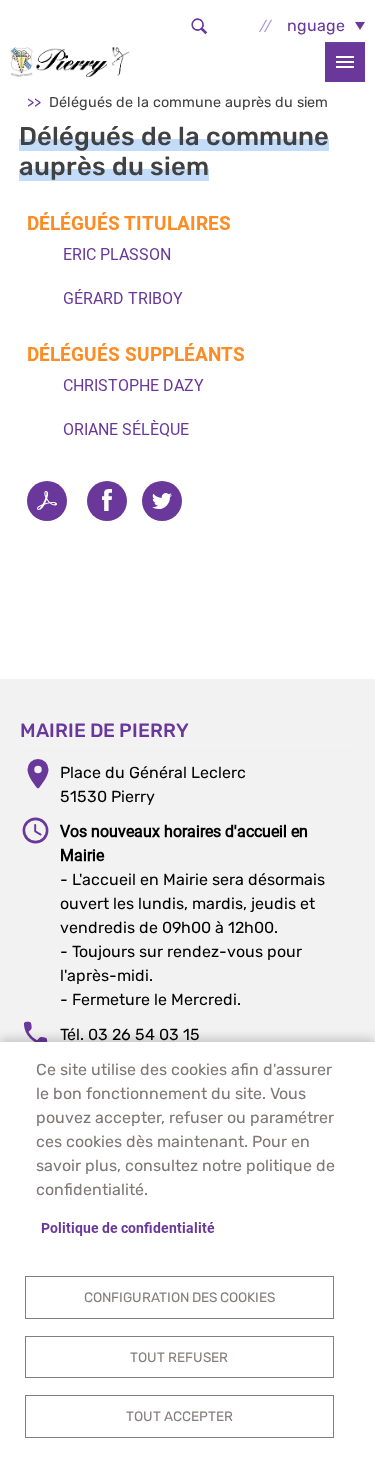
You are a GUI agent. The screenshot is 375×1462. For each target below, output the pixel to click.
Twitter (162, 501)
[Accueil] (70, 61)
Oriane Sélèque (126, 429)
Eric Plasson (117, 254)
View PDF (47, 501)
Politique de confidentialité (128, 1228)
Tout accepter (179, 1416)
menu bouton (345, 62)
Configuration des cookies (179, 1297)
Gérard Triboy (123, 298)
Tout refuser (179, 1357)
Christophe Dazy (133, 385)
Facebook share (107, 501)
